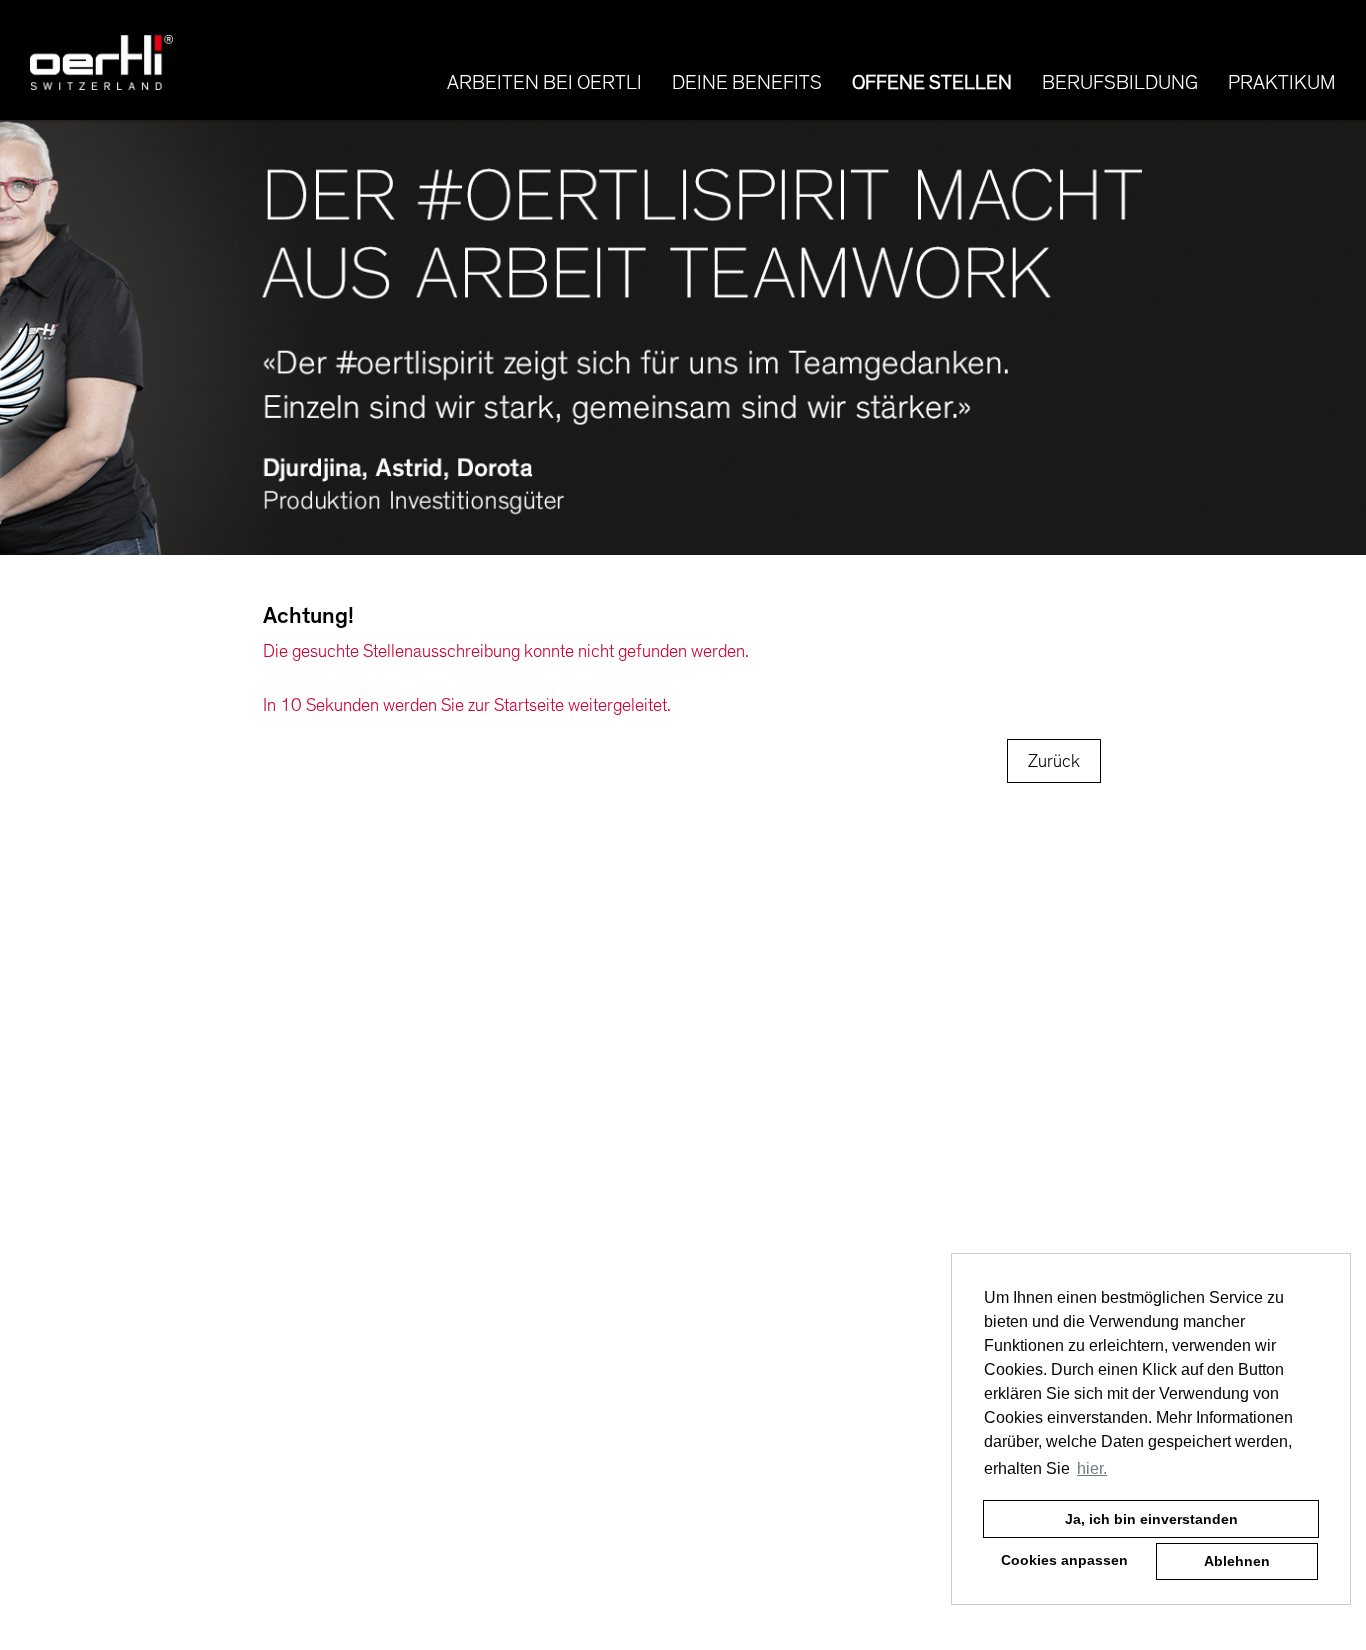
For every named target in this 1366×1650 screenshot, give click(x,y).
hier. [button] (1092, 1468)
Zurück (1054, 761)
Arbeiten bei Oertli (544, 83)
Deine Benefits (747, 83)
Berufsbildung (1120, 83)
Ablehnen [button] (1237, 1561)
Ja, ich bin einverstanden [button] (1151, 1519)
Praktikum (1282, 83)
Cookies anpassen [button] (1064, 1560)
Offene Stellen (932, 83)
